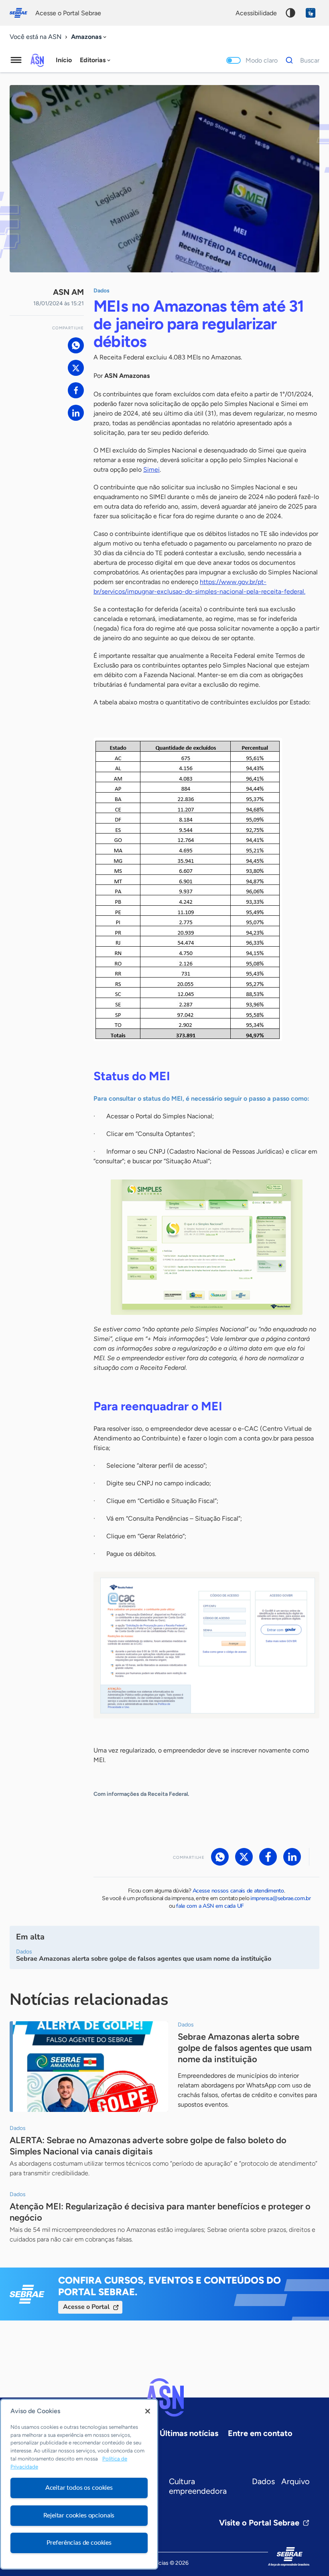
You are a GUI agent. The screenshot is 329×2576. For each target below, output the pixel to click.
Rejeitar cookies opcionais (79, 2515)
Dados (263, 2481)
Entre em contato (260, 2433)
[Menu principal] (16, 60)
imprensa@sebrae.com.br (281, 1898)
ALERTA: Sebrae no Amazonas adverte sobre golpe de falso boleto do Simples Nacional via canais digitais (148, 2146)
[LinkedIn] (76, 413)
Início (64, 60)
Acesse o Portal (86, 2307)
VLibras (311, 13)
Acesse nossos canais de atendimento (238, 1891)
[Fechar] (148, 2411)
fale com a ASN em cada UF (210, 1906)
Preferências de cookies (79, 2543)
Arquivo (295, 2481)
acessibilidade (256, 13)
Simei (151, 470)
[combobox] (89, 37)
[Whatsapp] (76, 345)
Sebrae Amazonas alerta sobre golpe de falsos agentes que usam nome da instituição (245, 2048)
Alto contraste (290, 13)
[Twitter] (76, 368)
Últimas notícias (189, 2433)
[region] (79, 2484)
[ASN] (164, 2398)
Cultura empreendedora (198, 2486)
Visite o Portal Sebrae (259, 2523)
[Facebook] (76, 390)
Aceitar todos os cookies (79, 2488)
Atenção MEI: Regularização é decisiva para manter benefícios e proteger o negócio (160, 2212)
